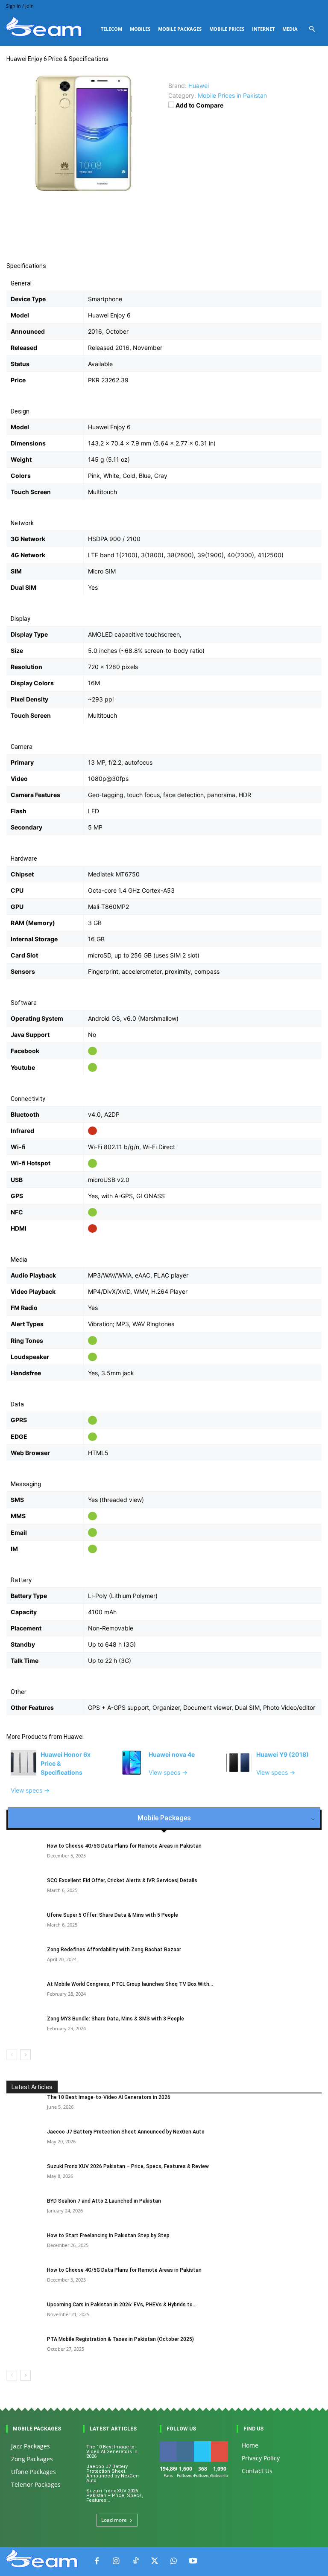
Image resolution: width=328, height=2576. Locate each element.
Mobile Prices (227, 29)
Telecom (111, 29)
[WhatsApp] (174, 2561)
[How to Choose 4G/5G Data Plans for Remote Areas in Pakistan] (23, 2278)
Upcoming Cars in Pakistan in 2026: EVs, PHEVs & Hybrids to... (122, 2305)
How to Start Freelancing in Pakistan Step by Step (108, 2235)
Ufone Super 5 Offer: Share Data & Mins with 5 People (113, 1915)
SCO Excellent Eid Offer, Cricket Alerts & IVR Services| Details (122, 1880)
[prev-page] (12, 2055)
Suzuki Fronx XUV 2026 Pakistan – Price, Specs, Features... (115, 2496)
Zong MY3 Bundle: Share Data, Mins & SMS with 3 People (116, 2019)
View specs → (30, 1790)
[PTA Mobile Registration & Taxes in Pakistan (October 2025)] (23, 2347)
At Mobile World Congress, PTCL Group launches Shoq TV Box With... (130, 1984)
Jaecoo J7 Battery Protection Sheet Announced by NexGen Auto (126, 2132)
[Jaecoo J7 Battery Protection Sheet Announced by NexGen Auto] (23, 2140)
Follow (187, 2444)
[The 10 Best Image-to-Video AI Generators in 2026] (23, 2105)
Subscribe (223, 2444)
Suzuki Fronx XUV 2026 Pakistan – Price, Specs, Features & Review (128, 2166)
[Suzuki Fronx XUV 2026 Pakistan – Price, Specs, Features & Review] (23, 2174)
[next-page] (25, 2055)
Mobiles (140, 29)
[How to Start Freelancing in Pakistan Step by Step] (23, 2244)
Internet (263, 29)
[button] (312, 29)
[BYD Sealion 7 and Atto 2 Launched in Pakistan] (23, 2209)
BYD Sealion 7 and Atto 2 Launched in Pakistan (104, 2201)
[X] (154, 2561)
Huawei (74, 1737)
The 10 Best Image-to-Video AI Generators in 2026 (109, 2097)
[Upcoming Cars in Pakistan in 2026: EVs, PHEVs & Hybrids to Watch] (23, 2313)
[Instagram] (116, 2561)
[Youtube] (193, 2561)
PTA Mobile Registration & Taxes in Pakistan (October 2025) (120, 2339)
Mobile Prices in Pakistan (232, 95)
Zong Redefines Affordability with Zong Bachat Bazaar (114, 1950)
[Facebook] (97, 2561)
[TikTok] (135, 2561)
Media (290, 29)
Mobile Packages (180, 29)
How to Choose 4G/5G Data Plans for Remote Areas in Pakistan (124, 1846)
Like (168, 2444)
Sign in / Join (20, 6)
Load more (114, 2520)
